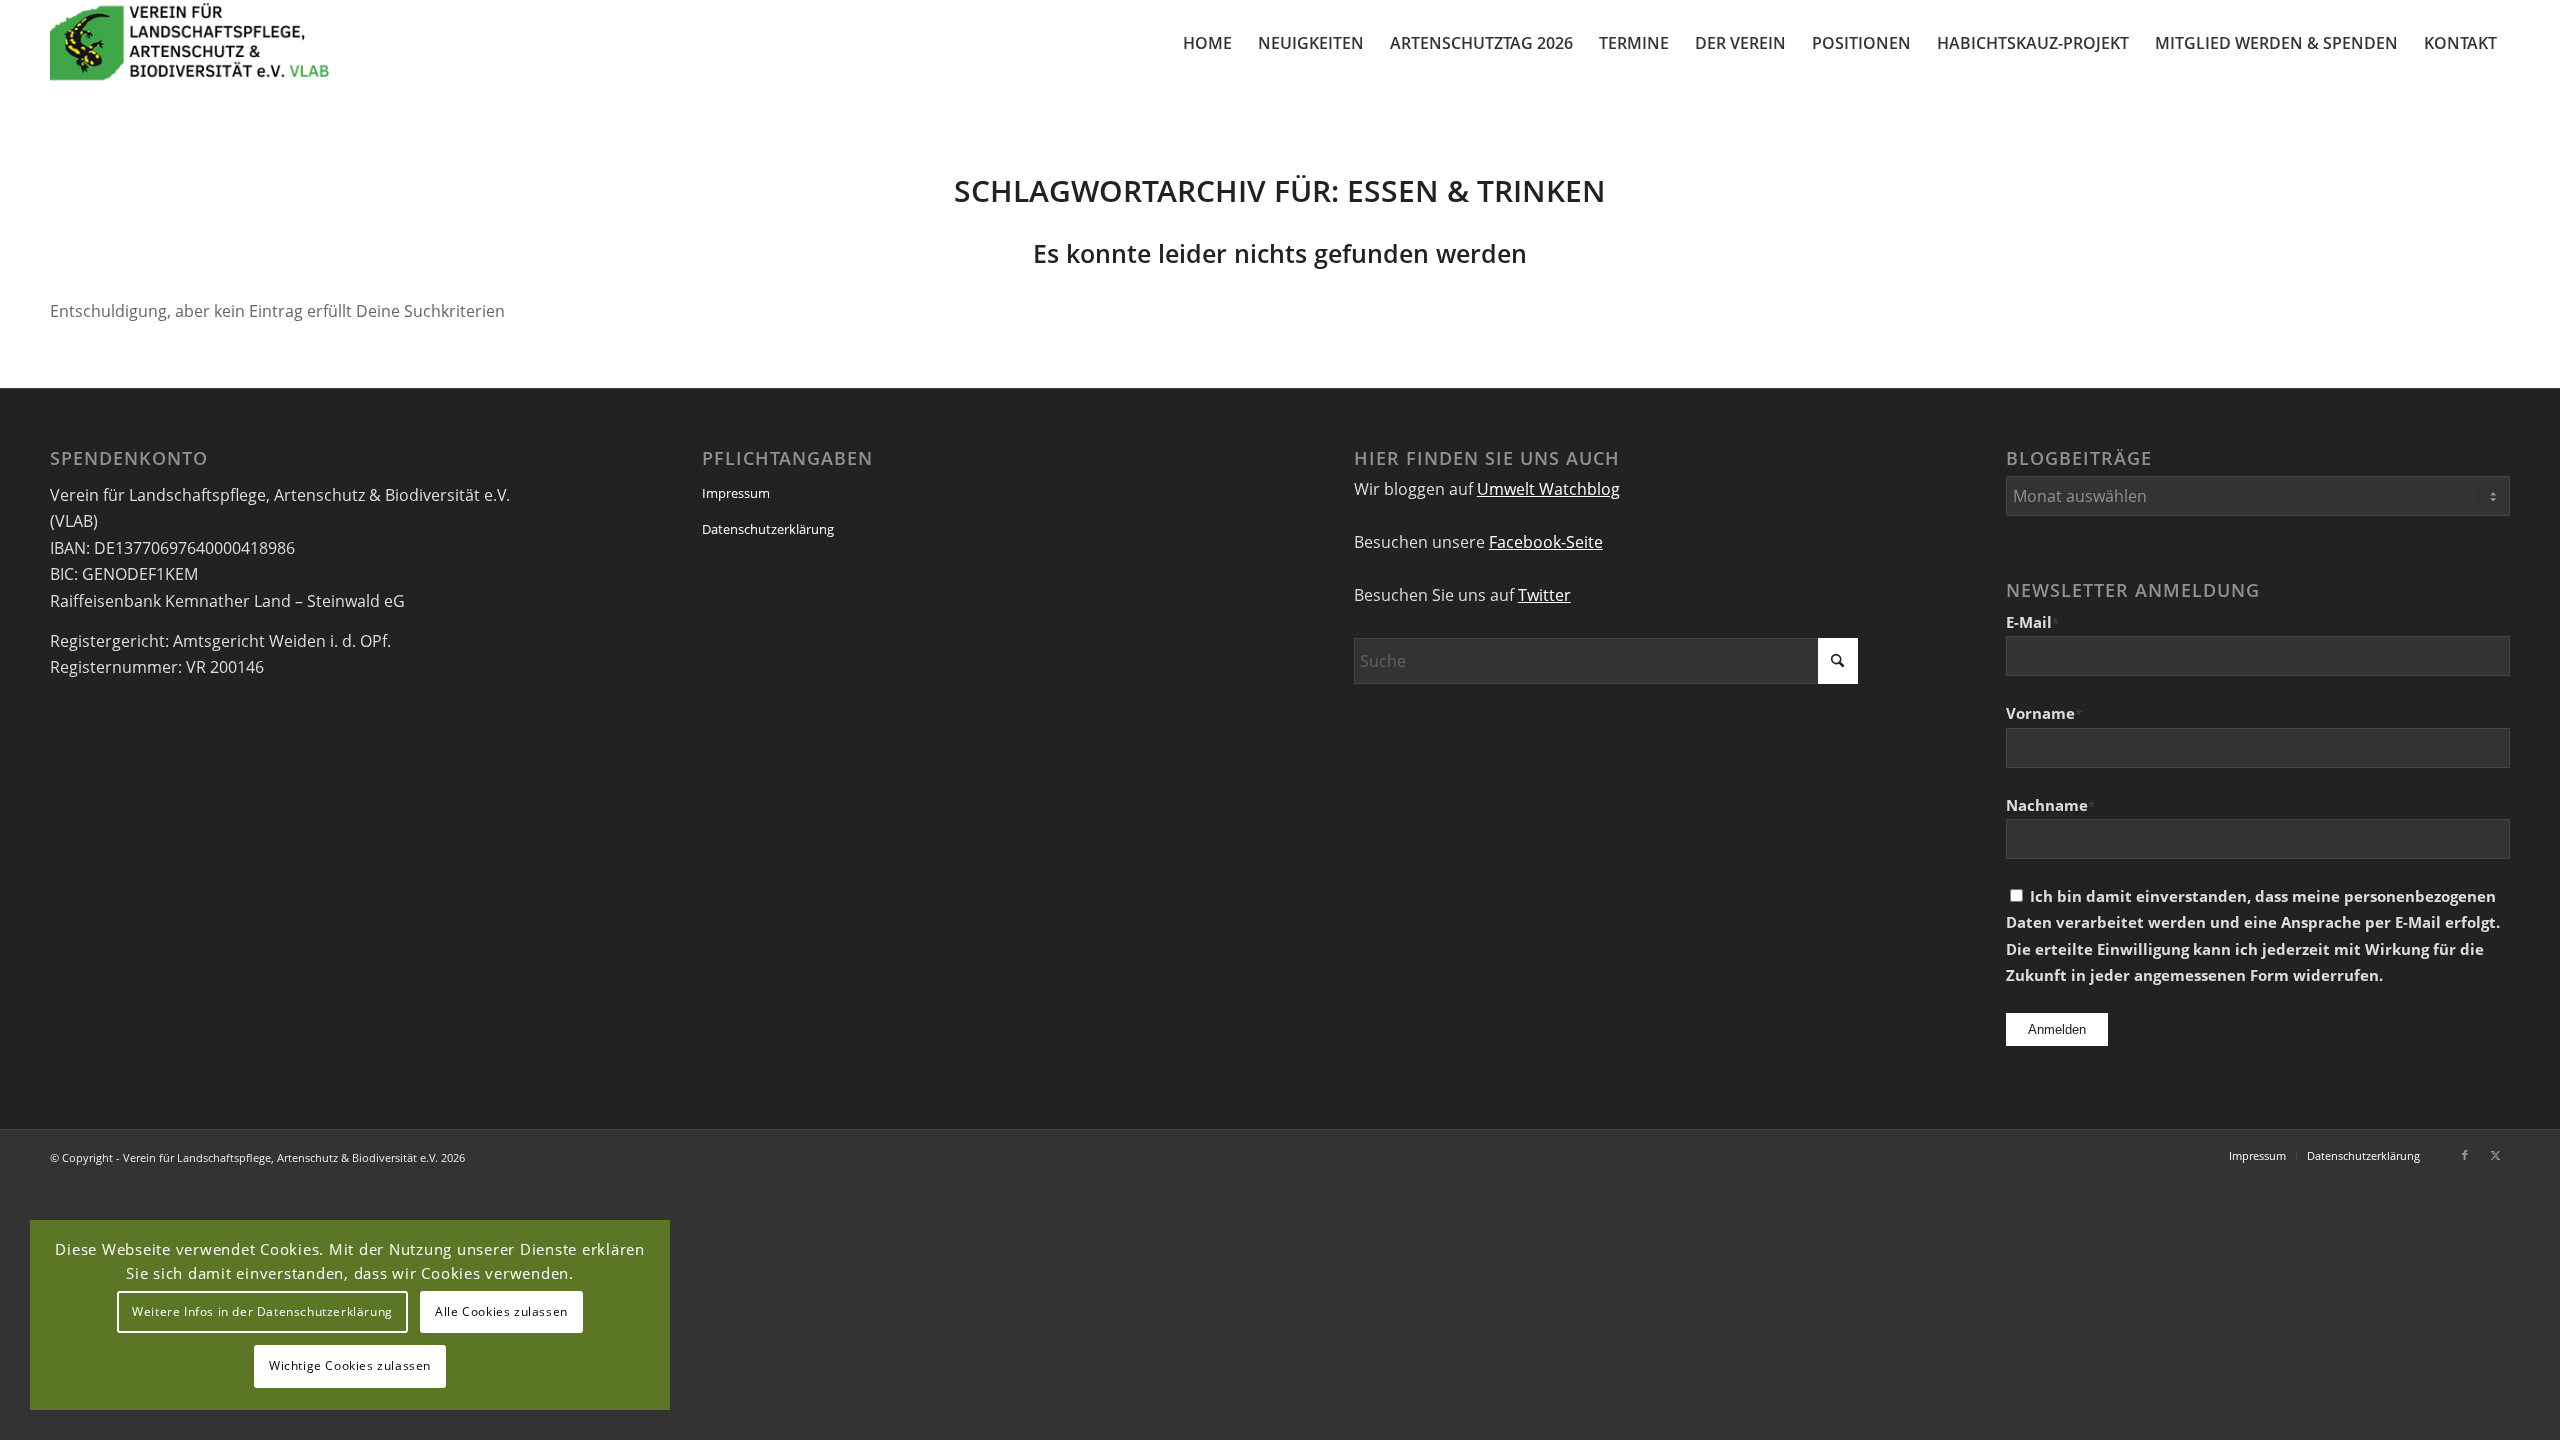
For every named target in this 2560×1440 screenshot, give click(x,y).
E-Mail (2032, 622)
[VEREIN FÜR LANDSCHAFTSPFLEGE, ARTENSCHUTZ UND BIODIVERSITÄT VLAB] (190, 43)
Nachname (2050, 805)
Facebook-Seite (1546, 542)
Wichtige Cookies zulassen (350, 1365)
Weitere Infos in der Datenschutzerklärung (262, 1311)
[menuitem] (1207, 43)
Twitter (1544, 595)
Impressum (736, 493)
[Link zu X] (2495, 1155)
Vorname (2044, 713)
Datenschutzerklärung (768, 529)
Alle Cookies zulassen (501, 1311)
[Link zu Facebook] (2465, 1155)
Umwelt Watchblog (1548, 489)
